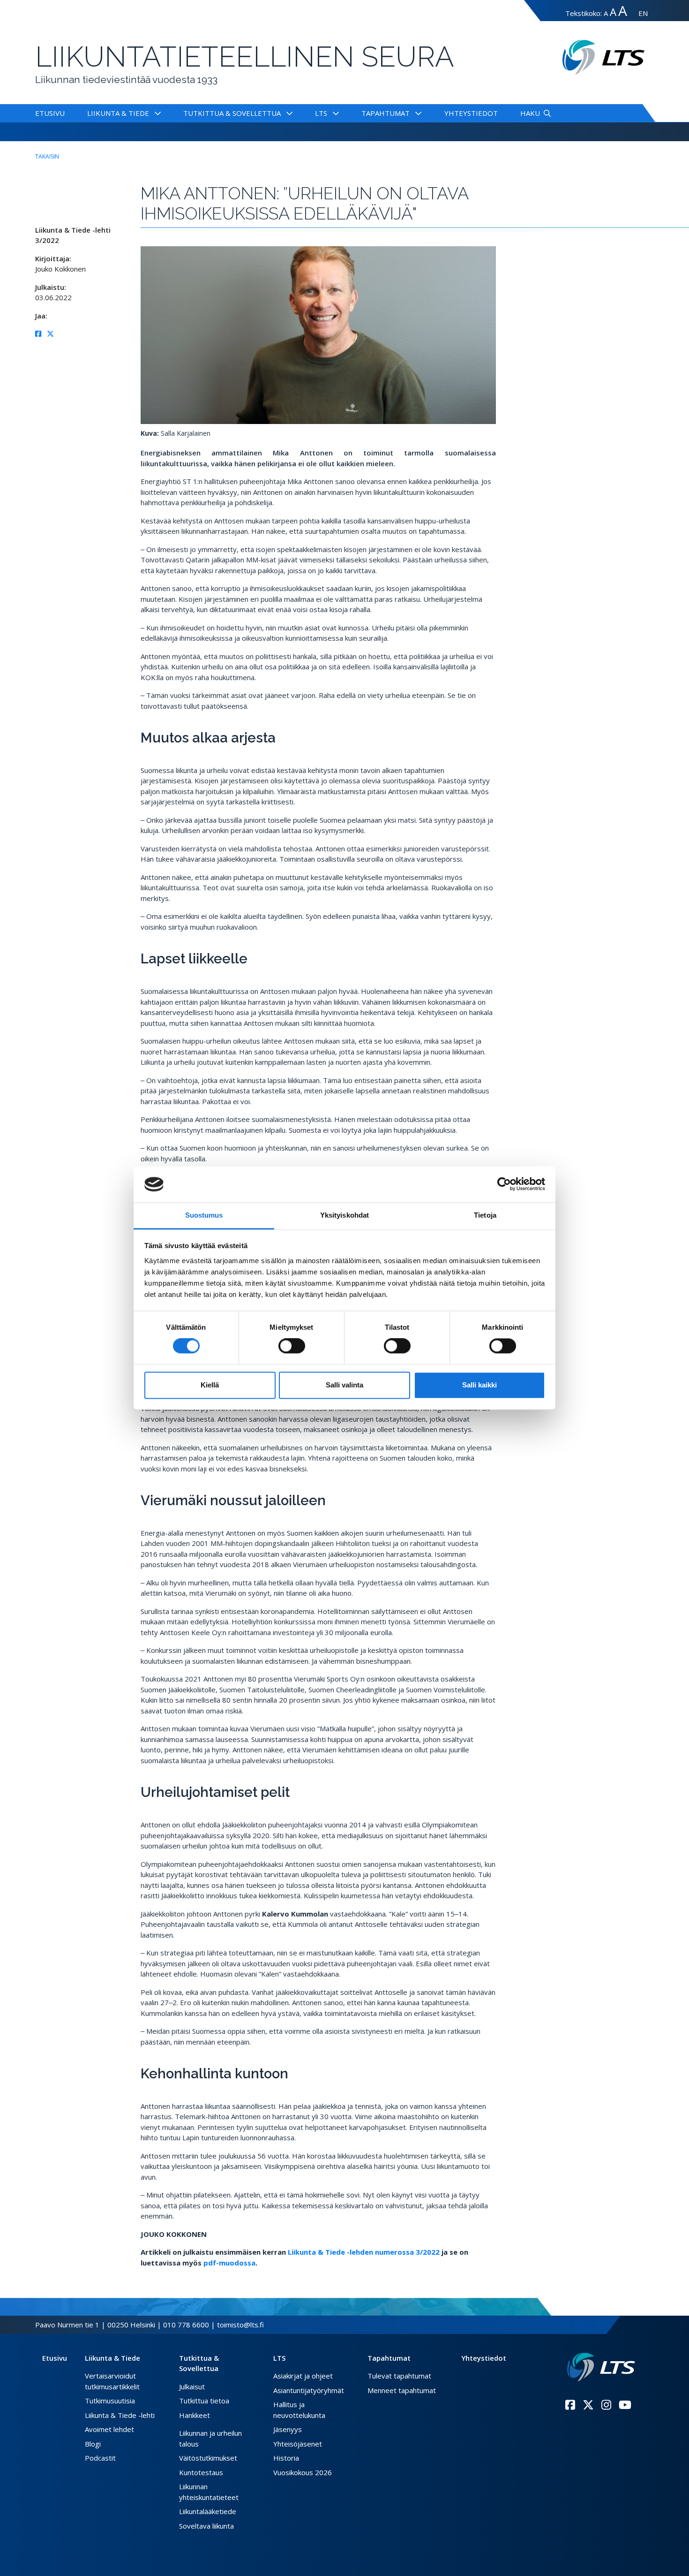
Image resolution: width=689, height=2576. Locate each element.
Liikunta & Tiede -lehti (120, 2415)
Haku (530, 113)
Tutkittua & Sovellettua (232, 113)
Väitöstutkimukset (208, 2458)
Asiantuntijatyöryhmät (309, 2390)
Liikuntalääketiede (208, 2511)
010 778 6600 (186, 2325)
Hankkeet (195, 2415)
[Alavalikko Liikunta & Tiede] (156, 113)
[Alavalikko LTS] (334, 113)
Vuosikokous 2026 (303, 2472)
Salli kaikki (479, 1385)
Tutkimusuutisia (110, 2401)
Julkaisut (192, 2387)
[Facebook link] (570, 2405)
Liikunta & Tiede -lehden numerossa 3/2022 (364, 2252)
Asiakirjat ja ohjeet (303, 2376)
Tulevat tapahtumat (399, 2376)
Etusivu (50, 113)
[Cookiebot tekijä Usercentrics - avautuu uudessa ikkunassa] (504, 1184)
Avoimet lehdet (109, 2429)
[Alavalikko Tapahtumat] (416, 113)
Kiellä (210, 1385)
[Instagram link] (606, 2405)
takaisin (47, 156)
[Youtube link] (625, 2405)
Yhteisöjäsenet (298, 2444)
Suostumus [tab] (204, 1215)
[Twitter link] (588, 2405)
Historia (286, 2458)
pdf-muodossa (229, 2263)
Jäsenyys (288, 2429)
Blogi (93, 2444)
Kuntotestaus (201, 2472)
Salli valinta (344, 1385)
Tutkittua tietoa (204, 2401)
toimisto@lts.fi (240, 2325)
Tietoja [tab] (485, 1215)
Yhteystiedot (471, 113)
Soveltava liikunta (206, 2526)
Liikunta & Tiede (118, 113)
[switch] (292, 1346)
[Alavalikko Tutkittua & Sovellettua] (288, 113)
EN (643, 13)
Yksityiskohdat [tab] (344, 1215)
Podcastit (100, 2458)
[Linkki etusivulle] (601, 2367)
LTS (321, 113)
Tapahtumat (386, 113)
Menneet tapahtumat (402, 2390)
